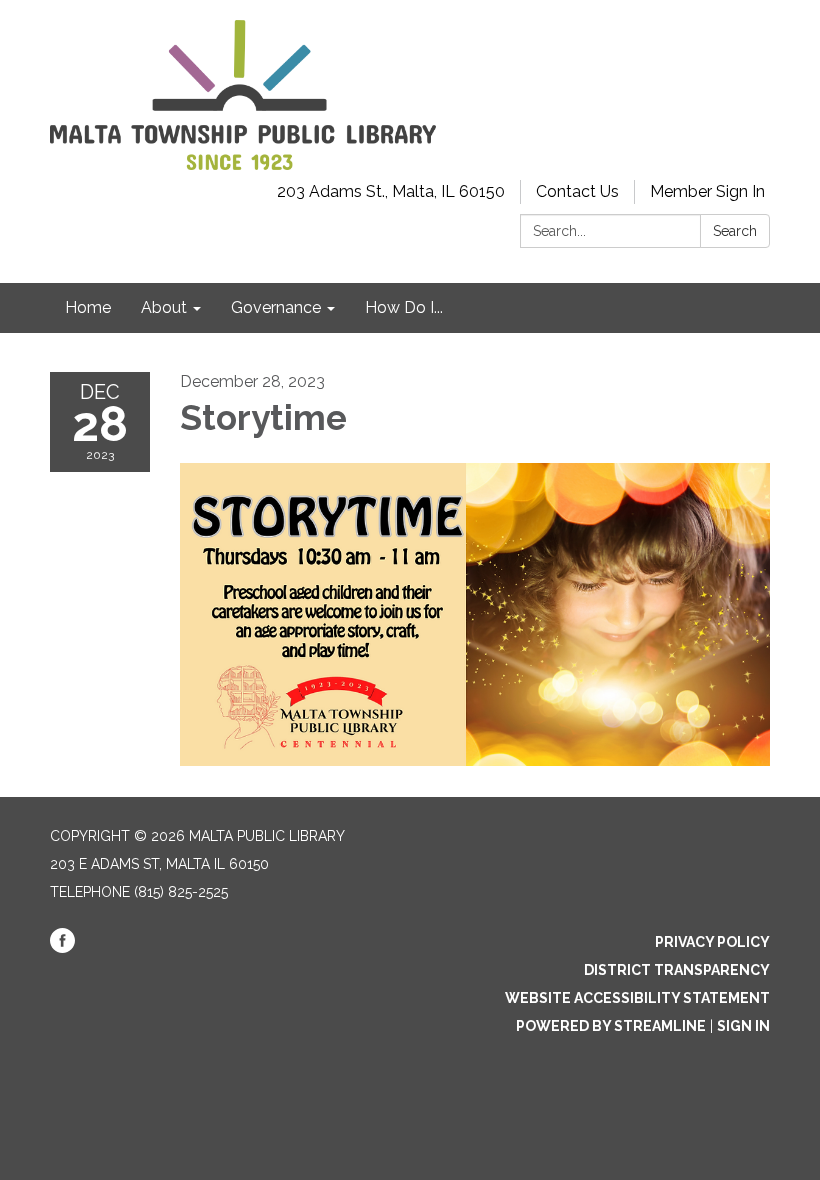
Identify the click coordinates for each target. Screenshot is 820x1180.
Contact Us (577, 191)
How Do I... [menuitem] (404, 307)
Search (735, 231)
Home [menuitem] (88, 307)
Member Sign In (707, 191)
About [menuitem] (164, 307)
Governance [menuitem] (276, 307)
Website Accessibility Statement (637, 998)
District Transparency (677, 970)
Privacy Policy (712, 942)
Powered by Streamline (611, 1026)
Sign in (743, 1026)
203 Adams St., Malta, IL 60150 (391, 191)
